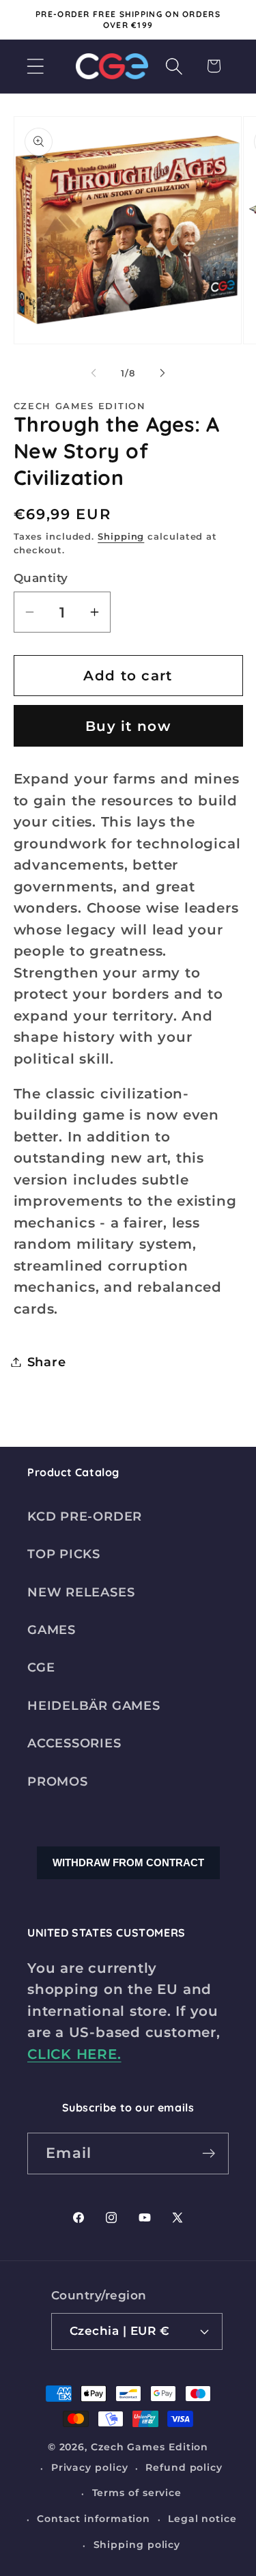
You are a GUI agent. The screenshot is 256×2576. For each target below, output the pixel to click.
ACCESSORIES (74, 1743)
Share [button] (47, 1362)
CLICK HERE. (74, 2054)
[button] (35, 66)
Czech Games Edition (150, 2447)
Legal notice (202, 2519)
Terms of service (137, 2493)
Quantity (41, 578)
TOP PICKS (64, 1554)
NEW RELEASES (81, 1592)
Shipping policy (137, 2545)
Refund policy (184, 2467)
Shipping (121, 536)
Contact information (94, 2519)
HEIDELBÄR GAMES (94, 1705)
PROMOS (58, 1781)
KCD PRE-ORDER (85, 1516)
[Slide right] (162, 373)
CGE (41, 1667)
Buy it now (128, 726)
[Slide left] (94, 373)
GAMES (52, 1630)
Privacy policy (90, 2467)
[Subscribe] (209, 2153)
